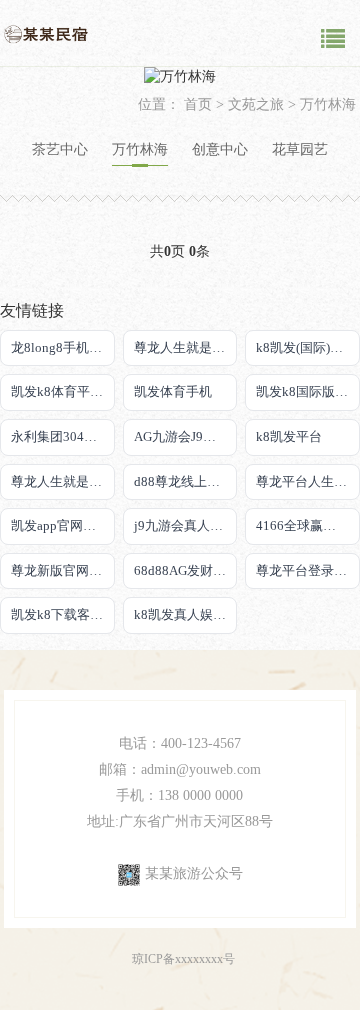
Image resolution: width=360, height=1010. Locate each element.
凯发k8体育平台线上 (63, 391)
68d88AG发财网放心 (186, 570)
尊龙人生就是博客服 (186, 347)
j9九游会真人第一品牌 (186, 525)
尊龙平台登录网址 (308, 570)
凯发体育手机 (173, 391)
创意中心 (220, 149)
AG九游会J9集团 (181, 436)
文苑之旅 (256, 104)
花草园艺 (300, 149)
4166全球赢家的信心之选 (308, 525)
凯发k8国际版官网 (308, 391)
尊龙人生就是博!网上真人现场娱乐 (63, 481)
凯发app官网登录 (60, 525)
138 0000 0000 (200, 795)
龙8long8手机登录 (63, 347)
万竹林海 (328, 104)
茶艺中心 (60, 149)
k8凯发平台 (289, 436)
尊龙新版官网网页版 (63, 570)
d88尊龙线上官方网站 (186, 481)
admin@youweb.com (201, 769)
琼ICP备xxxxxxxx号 (183, 959)
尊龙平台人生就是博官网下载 (308, 481)
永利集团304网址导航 (63, 436)
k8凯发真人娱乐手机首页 (186, 614)
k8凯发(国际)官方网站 (308, 347)
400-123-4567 (201, 743)
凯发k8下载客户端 (63, 614)
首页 (198, 104)
